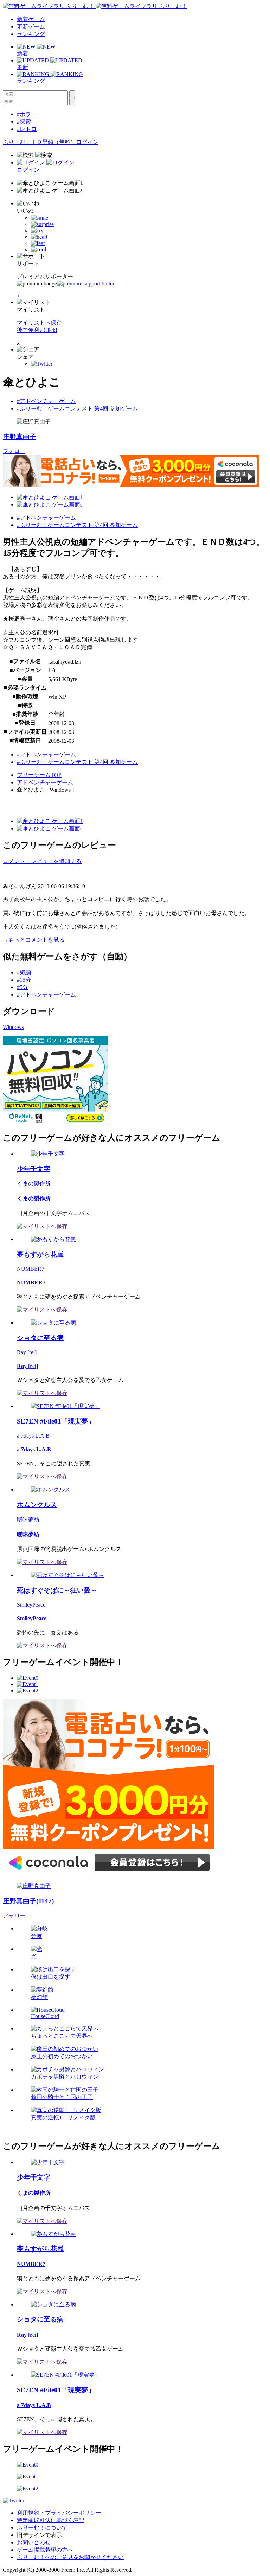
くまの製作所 (34, 1184)
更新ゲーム (31, 27)
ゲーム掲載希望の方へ (45, 2550)
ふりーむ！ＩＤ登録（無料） (39, 142)
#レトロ (27, 129)
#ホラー (27, 114)
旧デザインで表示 (39, 2535)
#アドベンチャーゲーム (46, 401)
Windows (13, 1027)
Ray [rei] (27, 1352)
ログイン (87, 142)
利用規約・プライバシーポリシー (59, 2513)
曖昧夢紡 (28, 1519)
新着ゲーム (31, 19)
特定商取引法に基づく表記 (51, 2520)
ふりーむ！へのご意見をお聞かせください (70, 2557)
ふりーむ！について (42, 2528)
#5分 (22, 987)
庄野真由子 (20, 437)
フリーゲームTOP (39, 775)
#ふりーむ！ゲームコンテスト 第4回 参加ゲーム (77, 409)
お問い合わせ (34, 2542)
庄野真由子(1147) (28, 1901)
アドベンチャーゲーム (45, 782)
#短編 (24, 972)
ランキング (31, 34)
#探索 (24, 122)
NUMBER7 (31, 1269)
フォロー (14, 451)
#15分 (24, 980)
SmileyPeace (31, 1605)
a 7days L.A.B (33, 1436)
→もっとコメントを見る (34, 940)
